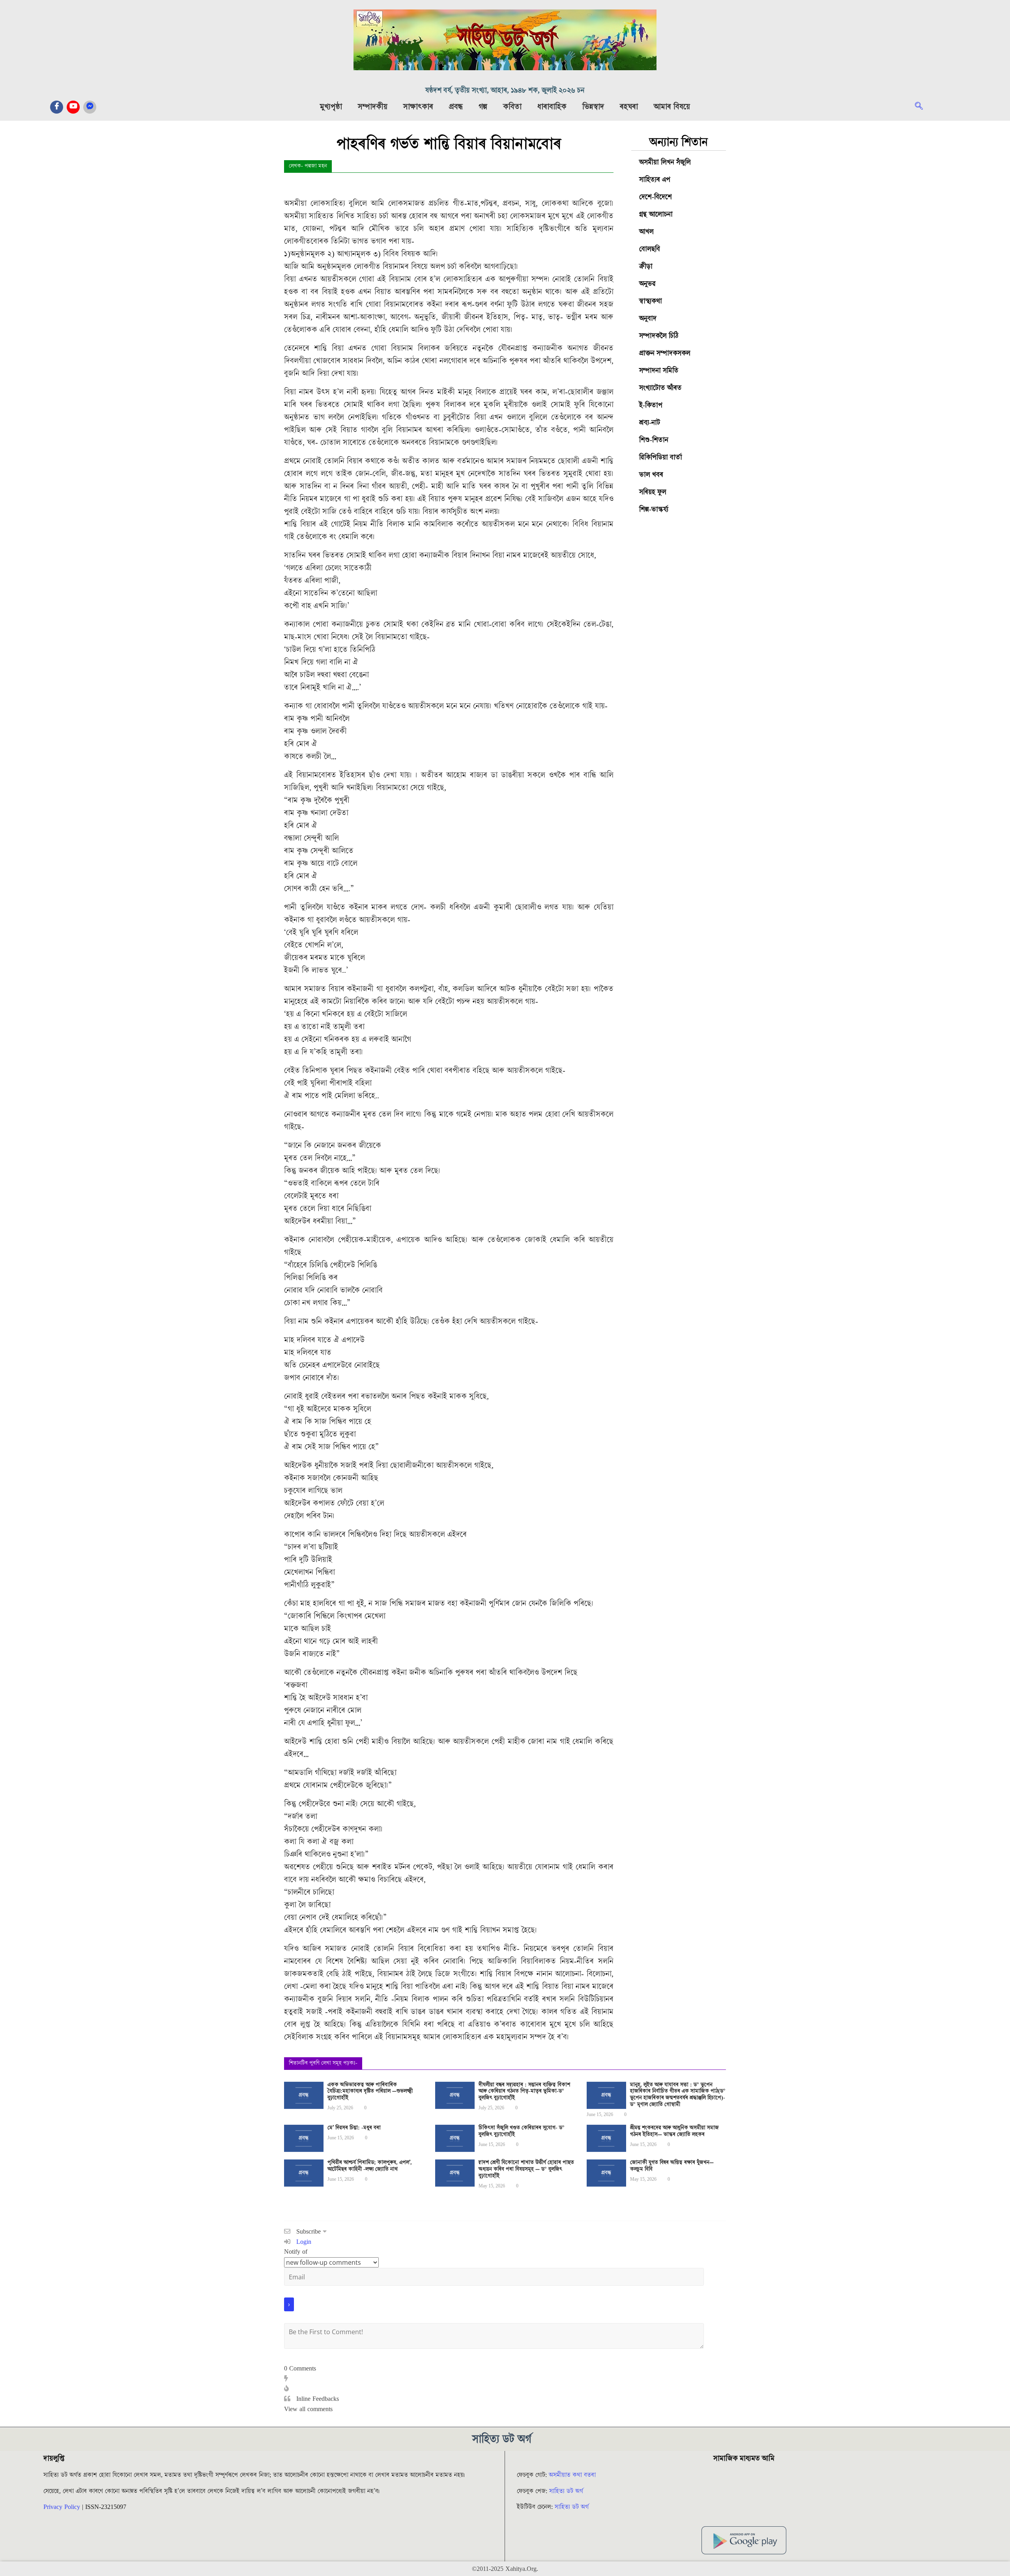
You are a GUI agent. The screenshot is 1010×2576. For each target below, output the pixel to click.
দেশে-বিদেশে (656, 197)
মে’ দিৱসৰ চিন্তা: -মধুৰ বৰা (354, 2128)
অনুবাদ (648, 319)
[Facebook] (57, 107)
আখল (646, 232)
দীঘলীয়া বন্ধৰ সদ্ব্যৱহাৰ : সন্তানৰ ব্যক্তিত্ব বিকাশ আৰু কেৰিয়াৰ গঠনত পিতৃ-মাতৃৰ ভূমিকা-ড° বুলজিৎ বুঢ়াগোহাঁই (524, 2092)
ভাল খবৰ (651, 475)
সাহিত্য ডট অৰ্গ (566, 2491)
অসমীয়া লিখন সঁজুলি (665, 162)
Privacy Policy (62, 2507)
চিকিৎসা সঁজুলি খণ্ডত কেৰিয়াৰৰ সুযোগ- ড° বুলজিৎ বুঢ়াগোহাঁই (522, 2131)
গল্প (483, 107)
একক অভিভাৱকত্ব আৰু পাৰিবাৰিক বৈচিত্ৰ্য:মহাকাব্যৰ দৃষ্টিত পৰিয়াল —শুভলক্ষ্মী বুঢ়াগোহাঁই (370, 2092)
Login (303, 2242)
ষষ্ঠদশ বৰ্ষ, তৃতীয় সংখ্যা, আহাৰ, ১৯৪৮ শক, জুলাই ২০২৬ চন (505, 91)
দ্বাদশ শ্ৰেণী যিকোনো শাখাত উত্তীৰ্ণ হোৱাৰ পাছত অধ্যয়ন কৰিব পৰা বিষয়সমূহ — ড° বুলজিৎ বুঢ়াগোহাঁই (526, 2169)
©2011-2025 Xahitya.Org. (505, 2569)
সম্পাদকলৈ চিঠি (659, 336)
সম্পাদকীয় (373, 107)
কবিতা (512, 107)
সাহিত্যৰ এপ (655, 180)
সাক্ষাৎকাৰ (418, 107)
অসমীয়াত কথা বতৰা (573, 2475)
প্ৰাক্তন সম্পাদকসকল (665, 353)
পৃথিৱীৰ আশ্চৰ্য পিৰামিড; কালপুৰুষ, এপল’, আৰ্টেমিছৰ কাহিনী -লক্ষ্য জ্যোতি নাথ (370, 2166)
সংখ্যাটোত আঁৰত (660, 388)
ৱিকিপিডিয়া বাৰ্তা (661, 457)
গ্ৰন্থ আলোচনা (656, 214)
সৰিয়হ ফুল (653, 492)
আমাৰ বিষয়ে (672, 107)
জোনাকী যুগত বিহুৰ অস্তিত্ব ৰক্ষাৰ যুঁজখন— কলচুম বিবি (672, 2166)
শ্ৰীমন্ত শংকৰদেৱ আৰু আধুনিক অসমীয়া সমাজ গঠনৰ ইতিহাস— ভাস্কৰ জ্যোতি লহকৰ (674, 2131)
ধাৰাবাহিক (552, 107)
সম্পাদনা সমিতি (659, 371)
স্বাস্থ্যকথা (651, 301)
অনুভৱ (647, 284)
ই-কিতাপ (651, 405)
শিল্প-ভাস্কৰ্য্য (654, 509)
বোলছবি (650, 249)
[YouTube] (73, 107)
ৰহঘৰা (629, 107)
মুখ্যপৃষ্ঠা (331, 107)
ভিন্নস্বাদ (593, 107)
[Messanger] (90, 107)
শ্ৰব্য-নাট (650, 423)
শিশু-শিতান (654, 440)
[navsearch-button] (923, 107)
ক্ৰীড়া (646, 266)
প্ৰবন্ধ (456, 107)
